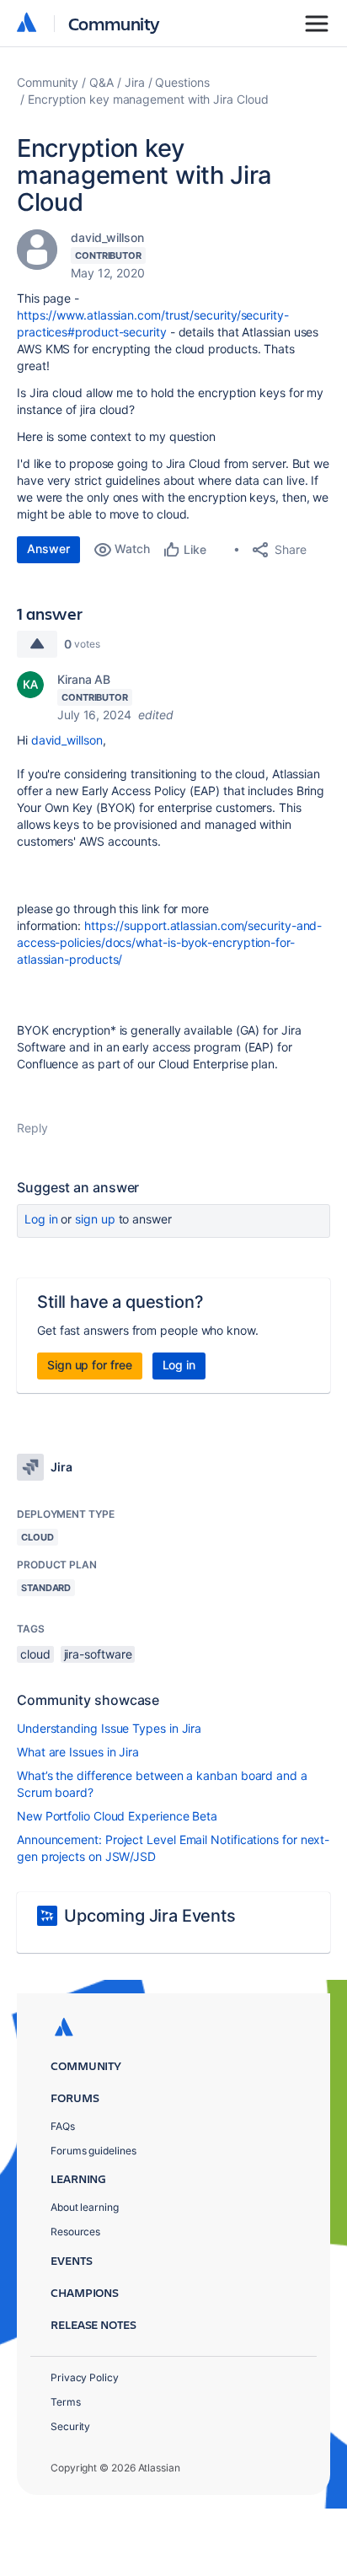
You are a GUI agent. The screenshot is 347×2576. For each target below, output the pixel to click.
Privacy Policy (85, 2377)
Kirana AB (84, 679)
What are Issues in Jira (78, 1752)
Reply (32, 1128)
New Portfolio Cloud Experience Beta (117, 1816)
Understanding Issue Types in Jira (109, 1728)
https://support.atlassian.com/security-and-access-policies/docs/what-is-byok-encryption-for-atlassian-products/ (169, 942)
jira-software (98, 1654)
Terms (66, 2402)
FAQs (63, 2126)
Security (70, 2426)
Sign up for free (90, 1365)
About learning (85, 2207)
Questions (182, 82)
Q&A (101, 82)
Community (114, 23)
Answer (48, 549)
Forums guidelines (93, 2151)
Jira (135, 82)
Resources (75, 2232)
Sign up (95, 1219)
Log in (41, 1219)
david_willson (107, 237)
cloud (35, 1654)
